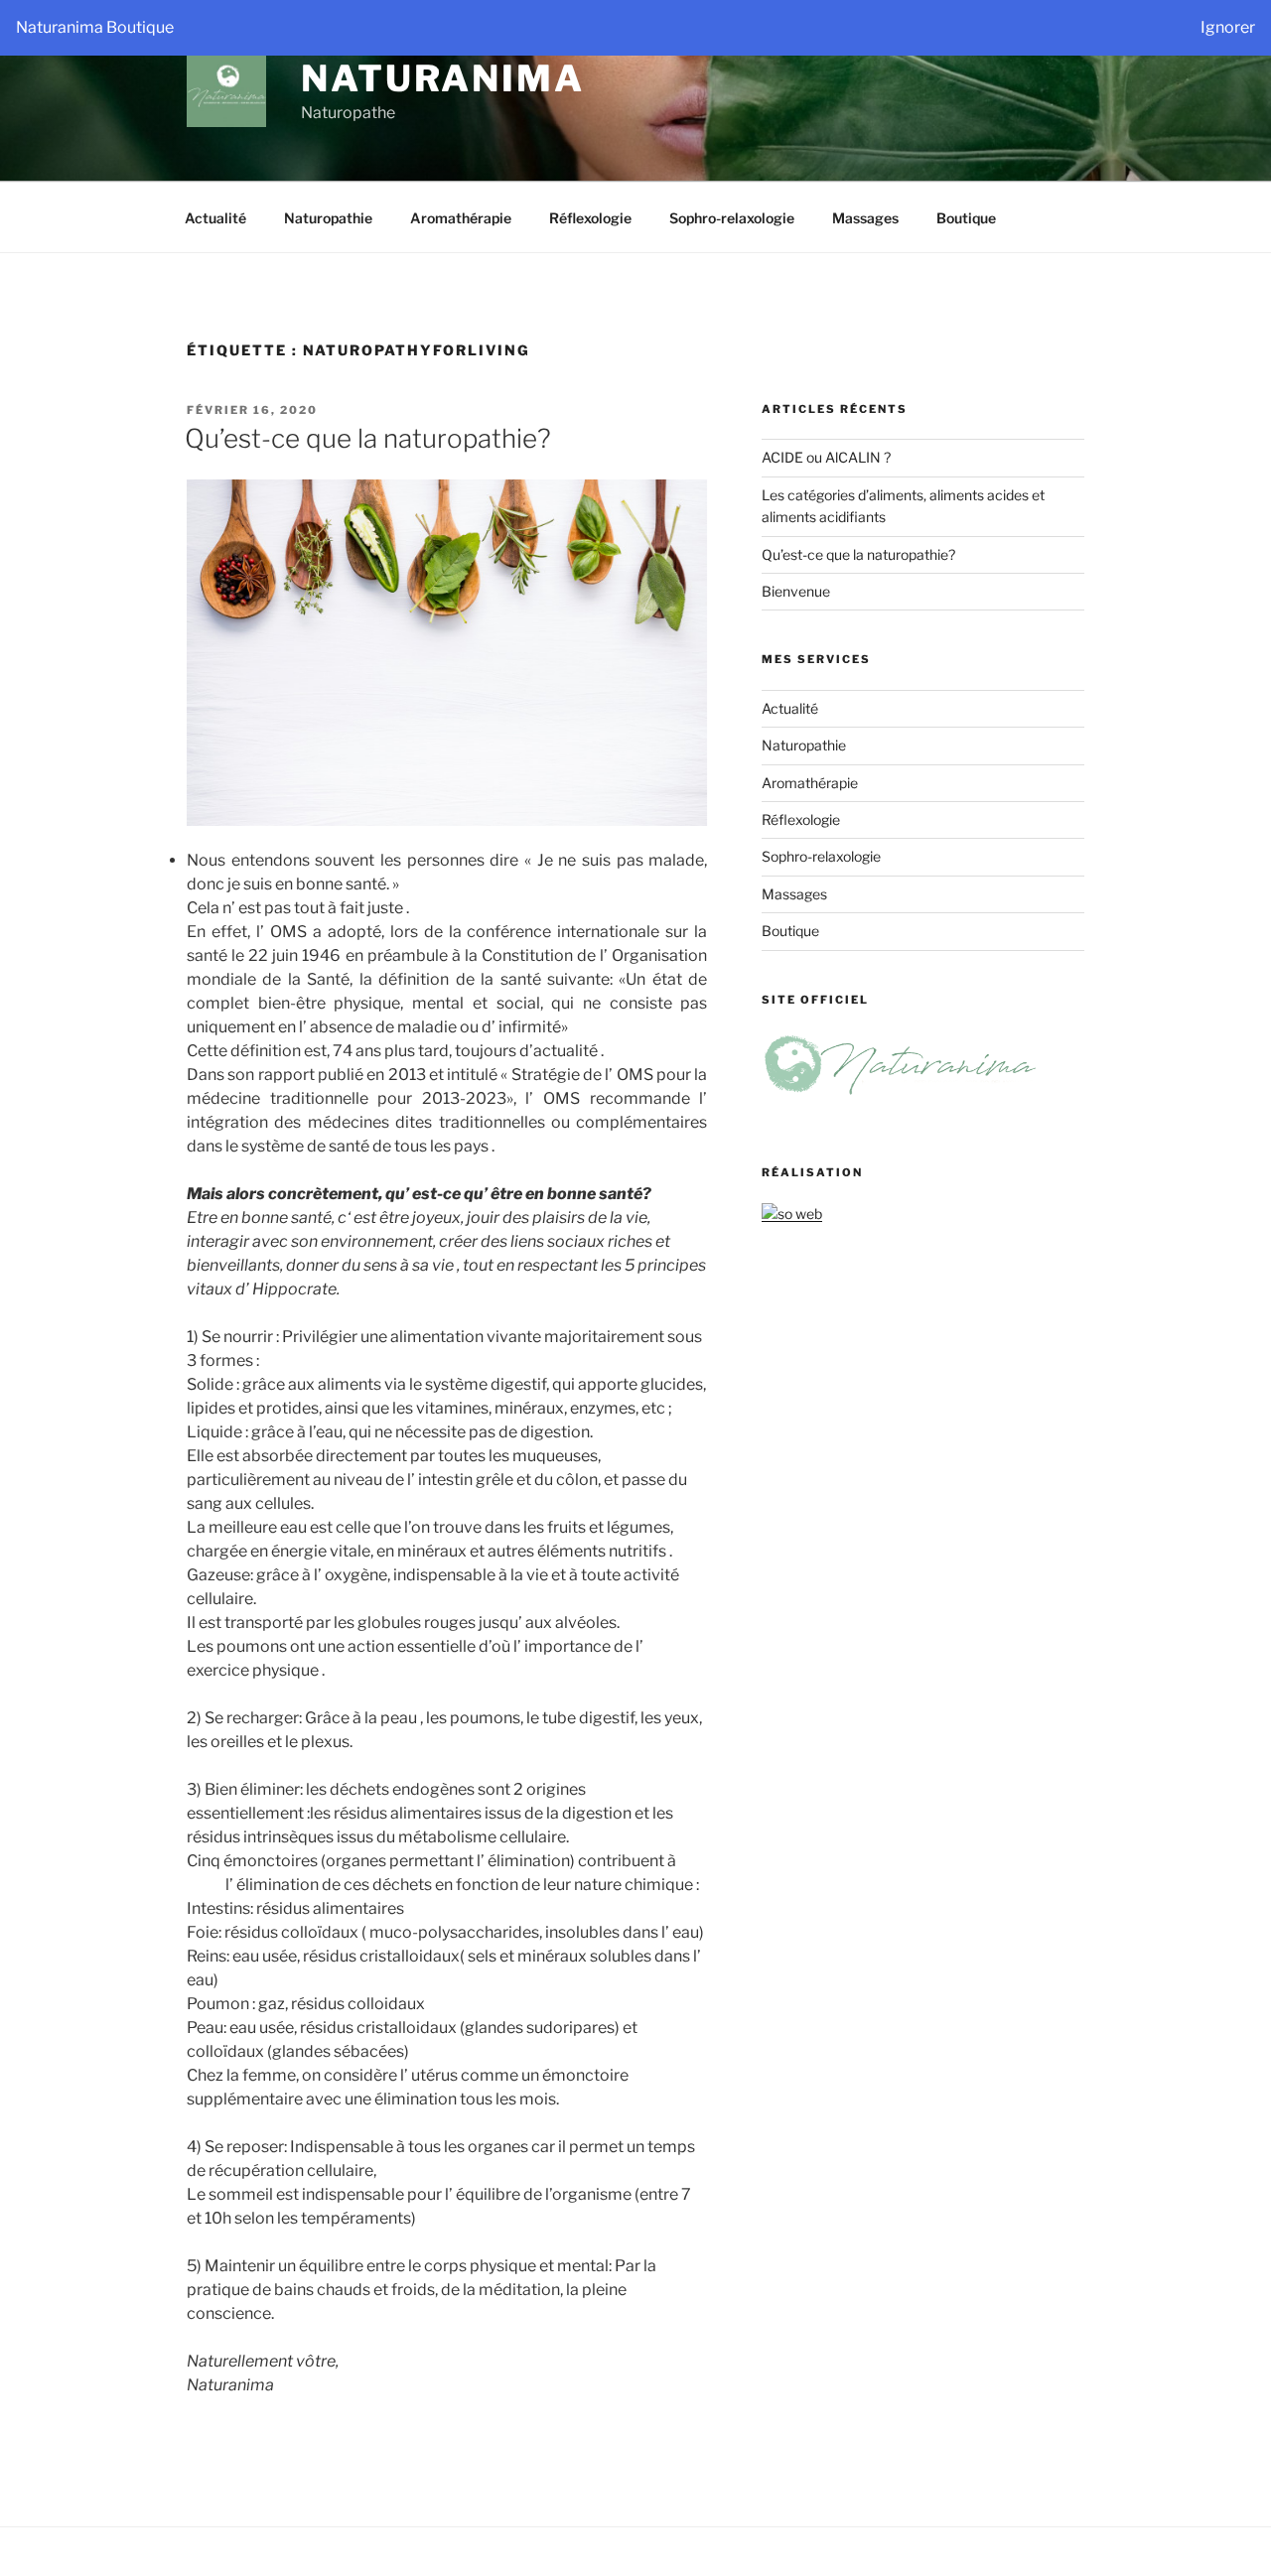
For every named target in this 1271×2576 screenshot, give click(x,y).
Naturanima (443, 78)
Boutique (966, 218)
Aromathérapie (461, 218)
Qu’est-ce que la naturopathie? (368, 438)
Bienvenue (796, 591)
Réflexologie (590, 218)
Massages (865, 218)
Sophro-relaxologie (732, 218)
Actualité (215, 218)
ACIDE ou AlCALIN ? (826, 457)
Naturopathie (328, 218)
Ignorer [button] (1228, 27)
